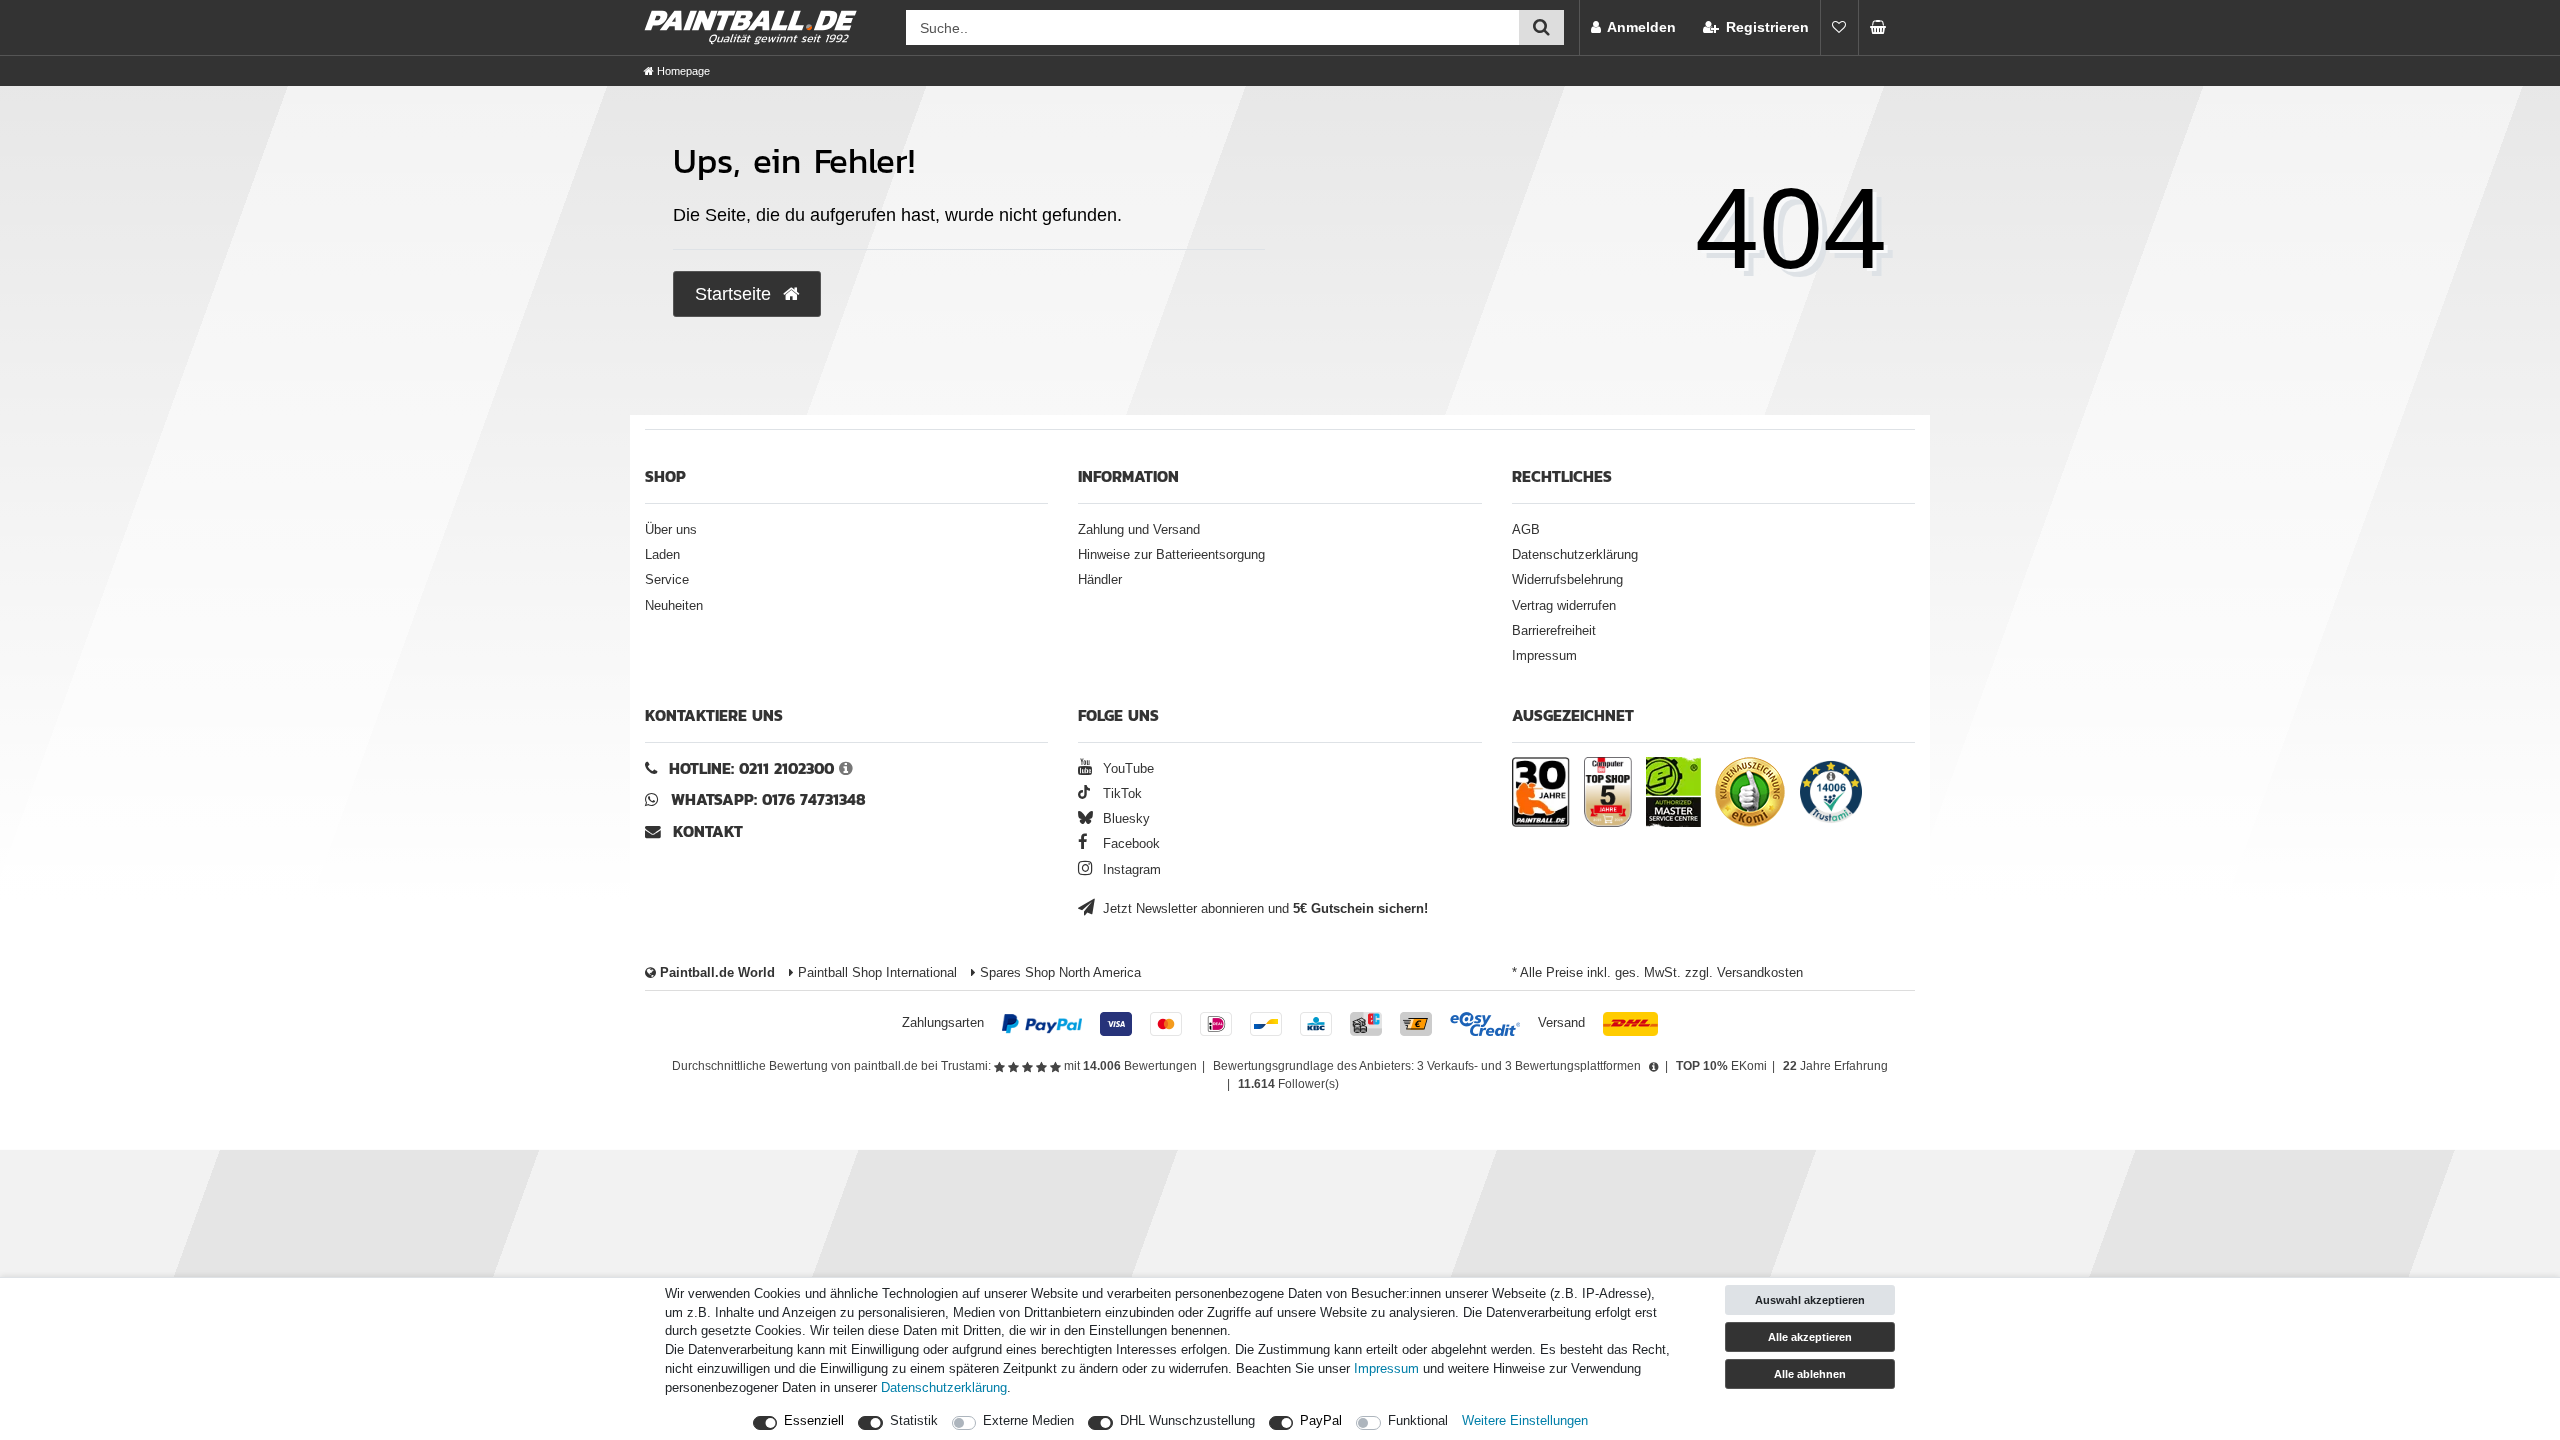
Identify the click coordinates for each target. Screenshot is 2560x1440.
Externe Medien (1028, 1421)
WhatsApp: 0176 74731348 (768, 799)
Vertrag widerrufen (1564, 606)
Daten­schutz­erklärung (944, 1388)
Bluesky (1124, 819)
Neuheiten (674, 606)
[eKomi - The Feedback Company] (1750, 795)
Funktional (1418, 1421)
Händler (1100, 580)
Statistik (914, 1421)
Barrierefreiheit (1554, 631)
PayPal (1321, 1421)
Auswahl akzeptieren (1810, 1300)
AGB (1526, 530)
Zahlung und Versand (1139, 530)
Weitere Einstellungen (1525, 1421)
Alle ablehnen (1810, 1374)
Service (667, 580)
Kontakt (708, 831)
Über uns (671, 530)
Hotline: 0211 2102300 (751, 768)
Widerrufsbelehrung (1567, 580)
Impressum (1544, 656)
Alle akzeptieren (1810, 1337)
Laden (662, 555)
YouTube (1126, 769)
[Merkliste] (1839, 27)
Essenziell (814, 1421)
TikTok (1120, 794)
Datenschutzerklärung (1575, 555)
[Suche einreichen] (1541, 27)
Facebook (1129, 844)
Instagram (1130, 870)
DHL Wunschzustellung (1187, 1421)
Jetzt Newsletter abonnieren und (1263, 909)
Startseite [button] (735, 294)
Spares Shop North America (1058, 973)
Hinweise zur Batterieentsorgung (1171, 555)
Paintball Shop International (875, 973)
